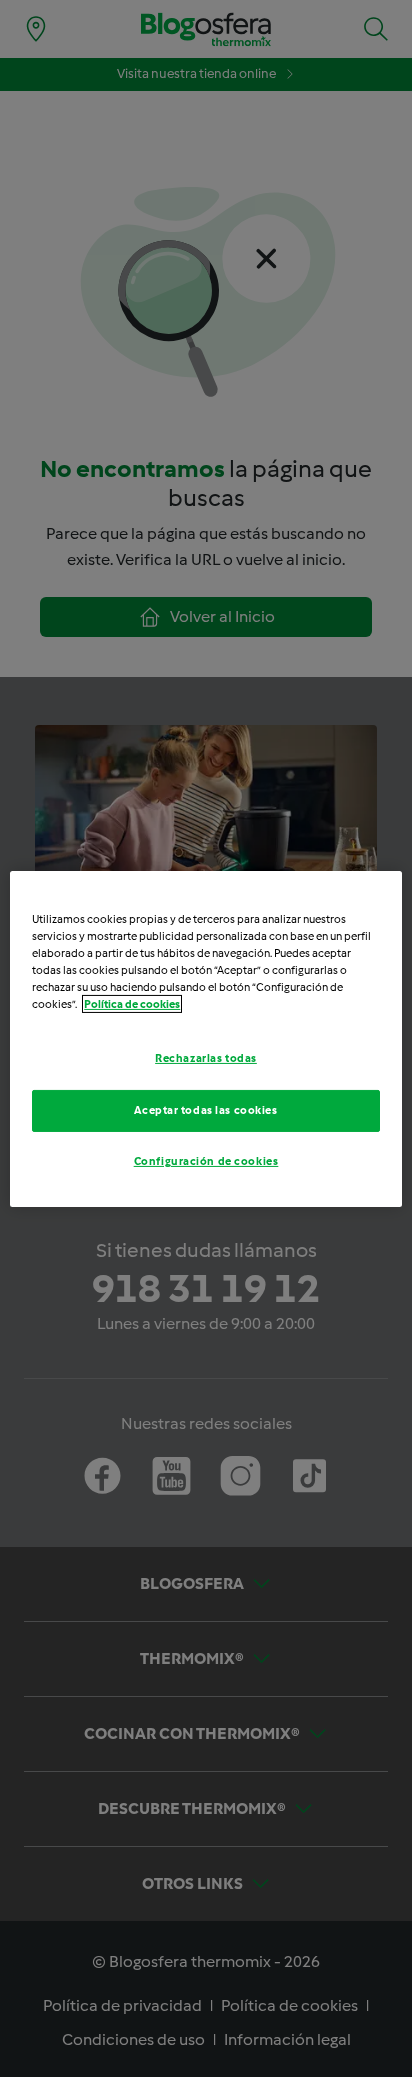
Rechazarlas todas (206, 1058)
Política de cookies (132, 1004)
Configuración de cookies (206, 1161)
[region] (205, 1038)
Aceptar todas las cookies (205, 1110)
